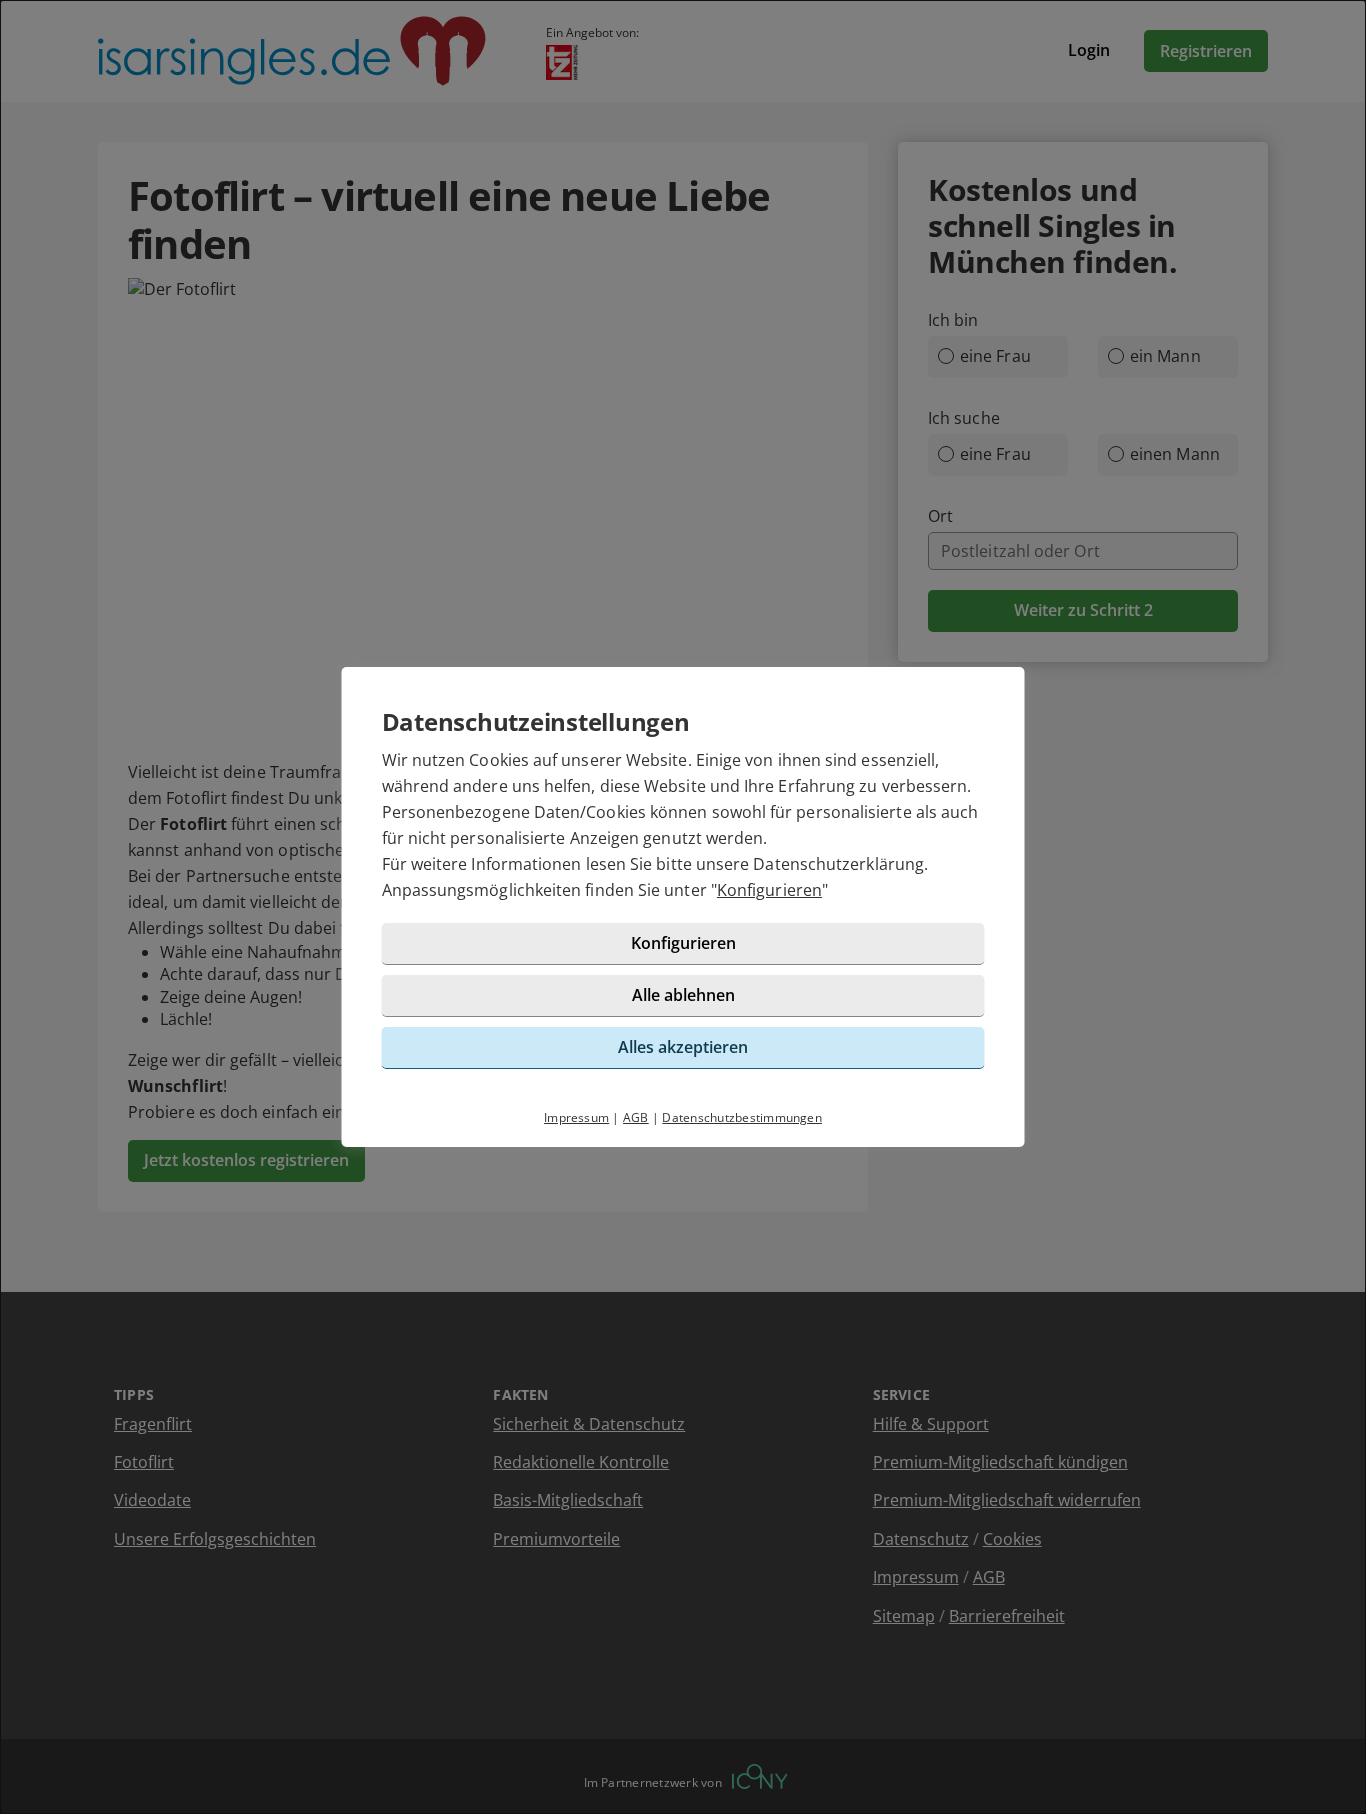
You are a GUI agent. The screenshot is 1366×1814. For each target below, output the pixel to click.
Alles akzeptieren (683, 1047)
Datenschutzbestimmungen (742, 1117)
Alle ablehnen (683, 995)
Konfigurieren (769, 890)
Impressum (576, 1117)
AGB (636, 1117)
